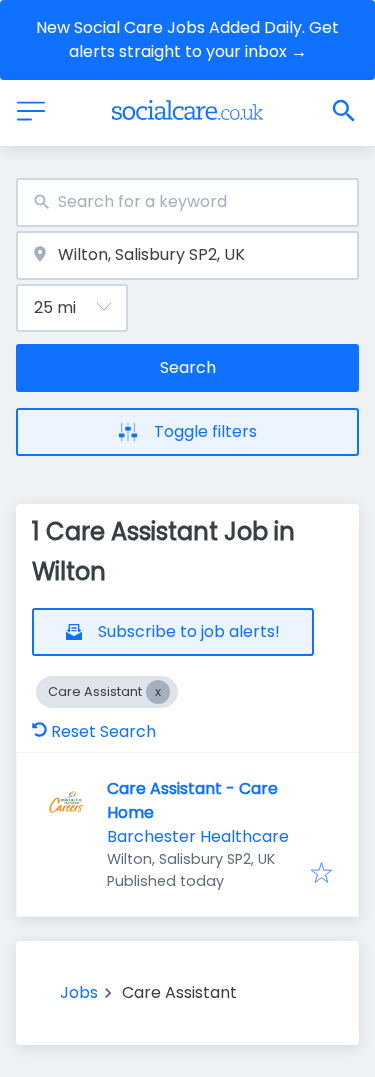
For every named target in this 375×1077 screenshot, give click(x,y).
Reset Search (103, 731)
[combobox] (187, 202)
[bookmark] (321, 874)
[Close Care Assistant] (158, 692)
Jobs (79, 992)
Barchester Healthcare (198, 836)
